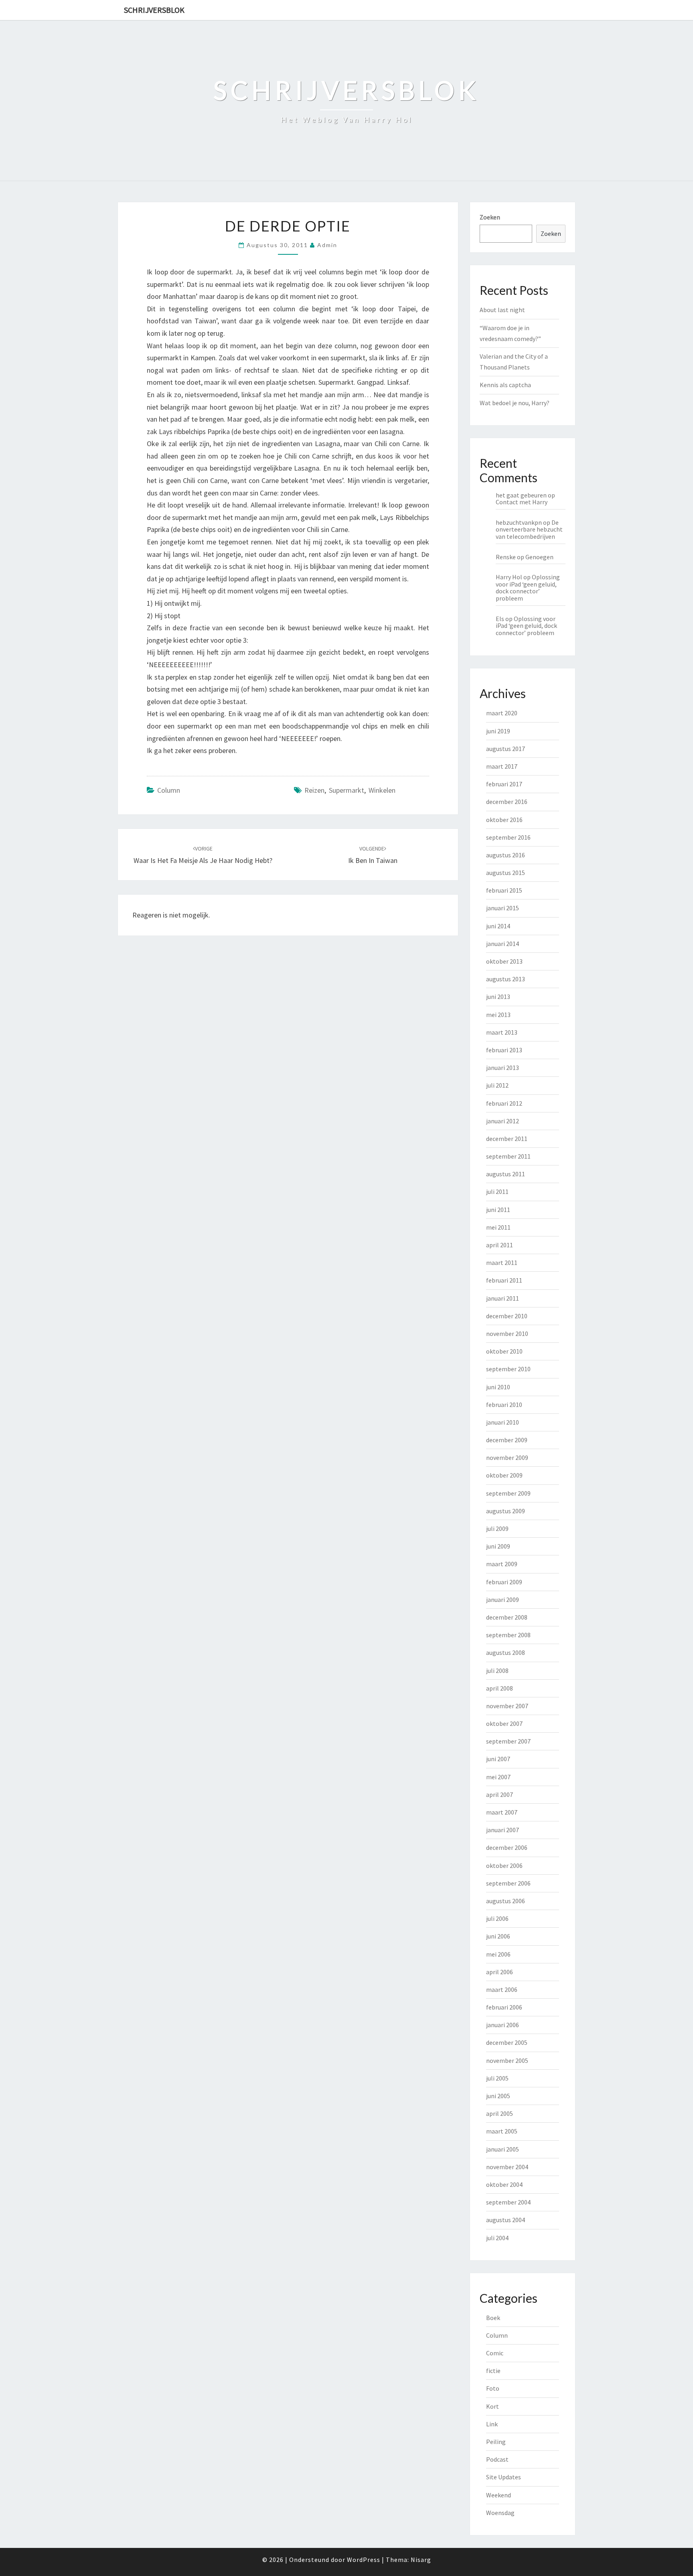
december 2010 (507, 1316)
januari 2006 (503, 2025)
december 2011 (507, 1139)
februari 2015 (504, 890)
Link (492, 2424)
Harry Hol (509, 577)
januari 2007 (503, 1830)
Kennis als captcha (505, 385)
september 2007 (508, 1741)
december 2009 (507, 1440)
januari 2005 (503, 2149)
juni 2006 (498, 1936)
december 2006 (507, 1847)
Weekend (498, 2495)
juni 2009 (498, 1546)
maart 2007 (502, 1812)
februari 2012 (504, 1103)
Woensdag (500, 2513)
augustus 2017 (506, 749)
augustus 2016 (506, 855)
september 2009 (508, 1493)
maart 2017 (502, 766)
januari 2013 (503, 1068)
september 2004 (508, 2202)
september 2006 (508, 1883)
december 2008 (507, 1617)
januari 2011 (503, 1298)
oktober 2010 (504, 1351)
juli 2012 (497, 1085)
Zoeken (490, 217)
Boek (493, 2318)
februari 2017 (504, 784)
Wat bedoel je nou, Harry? (515, 403)
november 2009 (507, 1458)
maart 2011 (502, 1263)
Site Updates (504, 2477)
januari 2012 (503, 1121)
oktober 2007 (504, 1723)
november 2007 (507, 1706)
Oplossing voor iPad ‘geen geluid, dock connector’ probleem (528, 588)
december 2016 (507, 802)
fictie (493, 2371)
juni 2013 (498, 997)
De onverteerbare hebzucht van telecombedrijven (529, 529)
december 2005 (507, 2042)
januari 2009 (503, 1600)
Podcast (497, 2459)
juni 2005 (498, 2096)
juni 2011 (498, 1210)
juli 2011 (497, 1192)
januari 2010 (503, 1422)
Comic (495, 2353)
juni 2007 (498, 1759)
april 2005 (499, 2113)
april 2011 (499, 1245)
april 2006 (499, 1972)
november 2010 (507, 1334)
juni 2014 (498, 926)
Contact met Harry (522, 502)
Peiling (496, 2442)
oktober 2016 (504, 820)
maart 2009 (502, 1564)
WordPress (364, 2560)
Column (169, 790)
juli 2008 (497, 1671)
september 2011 (508, 1156)
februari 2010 (504, 1405)
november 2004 (507, 2167)
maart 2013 (502, 1032)
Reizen (314, 790)
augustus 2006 (506, 1901)
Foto (493, 2388)
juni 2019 (498, 731)
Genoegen (539, 557)
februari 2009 (504, 1582)
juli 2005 (497, 2078)
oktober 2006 (504, 1866)
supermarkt (346, 790)
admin (327, 245)
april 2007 (499, 1794)
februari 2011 (504, 1280)
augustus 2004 (506, 2220)
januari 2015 (503, 908)
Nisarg (421, 2560)
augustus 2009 (506, 1511)
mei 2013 (498, 1015)
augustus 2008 (506, 1652)
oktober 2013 (504, 961)
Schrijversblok (154, 10)
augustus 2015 (506, 873)
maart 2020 (502, 713)
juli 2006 (497, 1918)
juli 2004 (497, 2238)
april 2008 (499, 1688)
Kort (492, 2406)
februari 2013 (504, 1050)
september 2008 (508, 1635)
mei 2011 (498, 1227)
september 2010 (508, 1369)
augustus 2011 (506, 1174)
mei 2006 (498, 1954)
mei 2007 (498, 1777)
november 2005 (507, 2060)
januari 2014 (503, 944)
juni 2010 (498, 1387)
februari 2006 (504, 2007)
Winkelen (382, 790)
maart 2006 (502, 1989)
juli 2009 (497, 1529)
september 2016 (508, 837)
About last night (502, 310)
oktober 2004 (504, 2184)
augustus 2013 (506, 979)
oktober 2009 (504, 1475)
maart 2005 (502, 2131)
